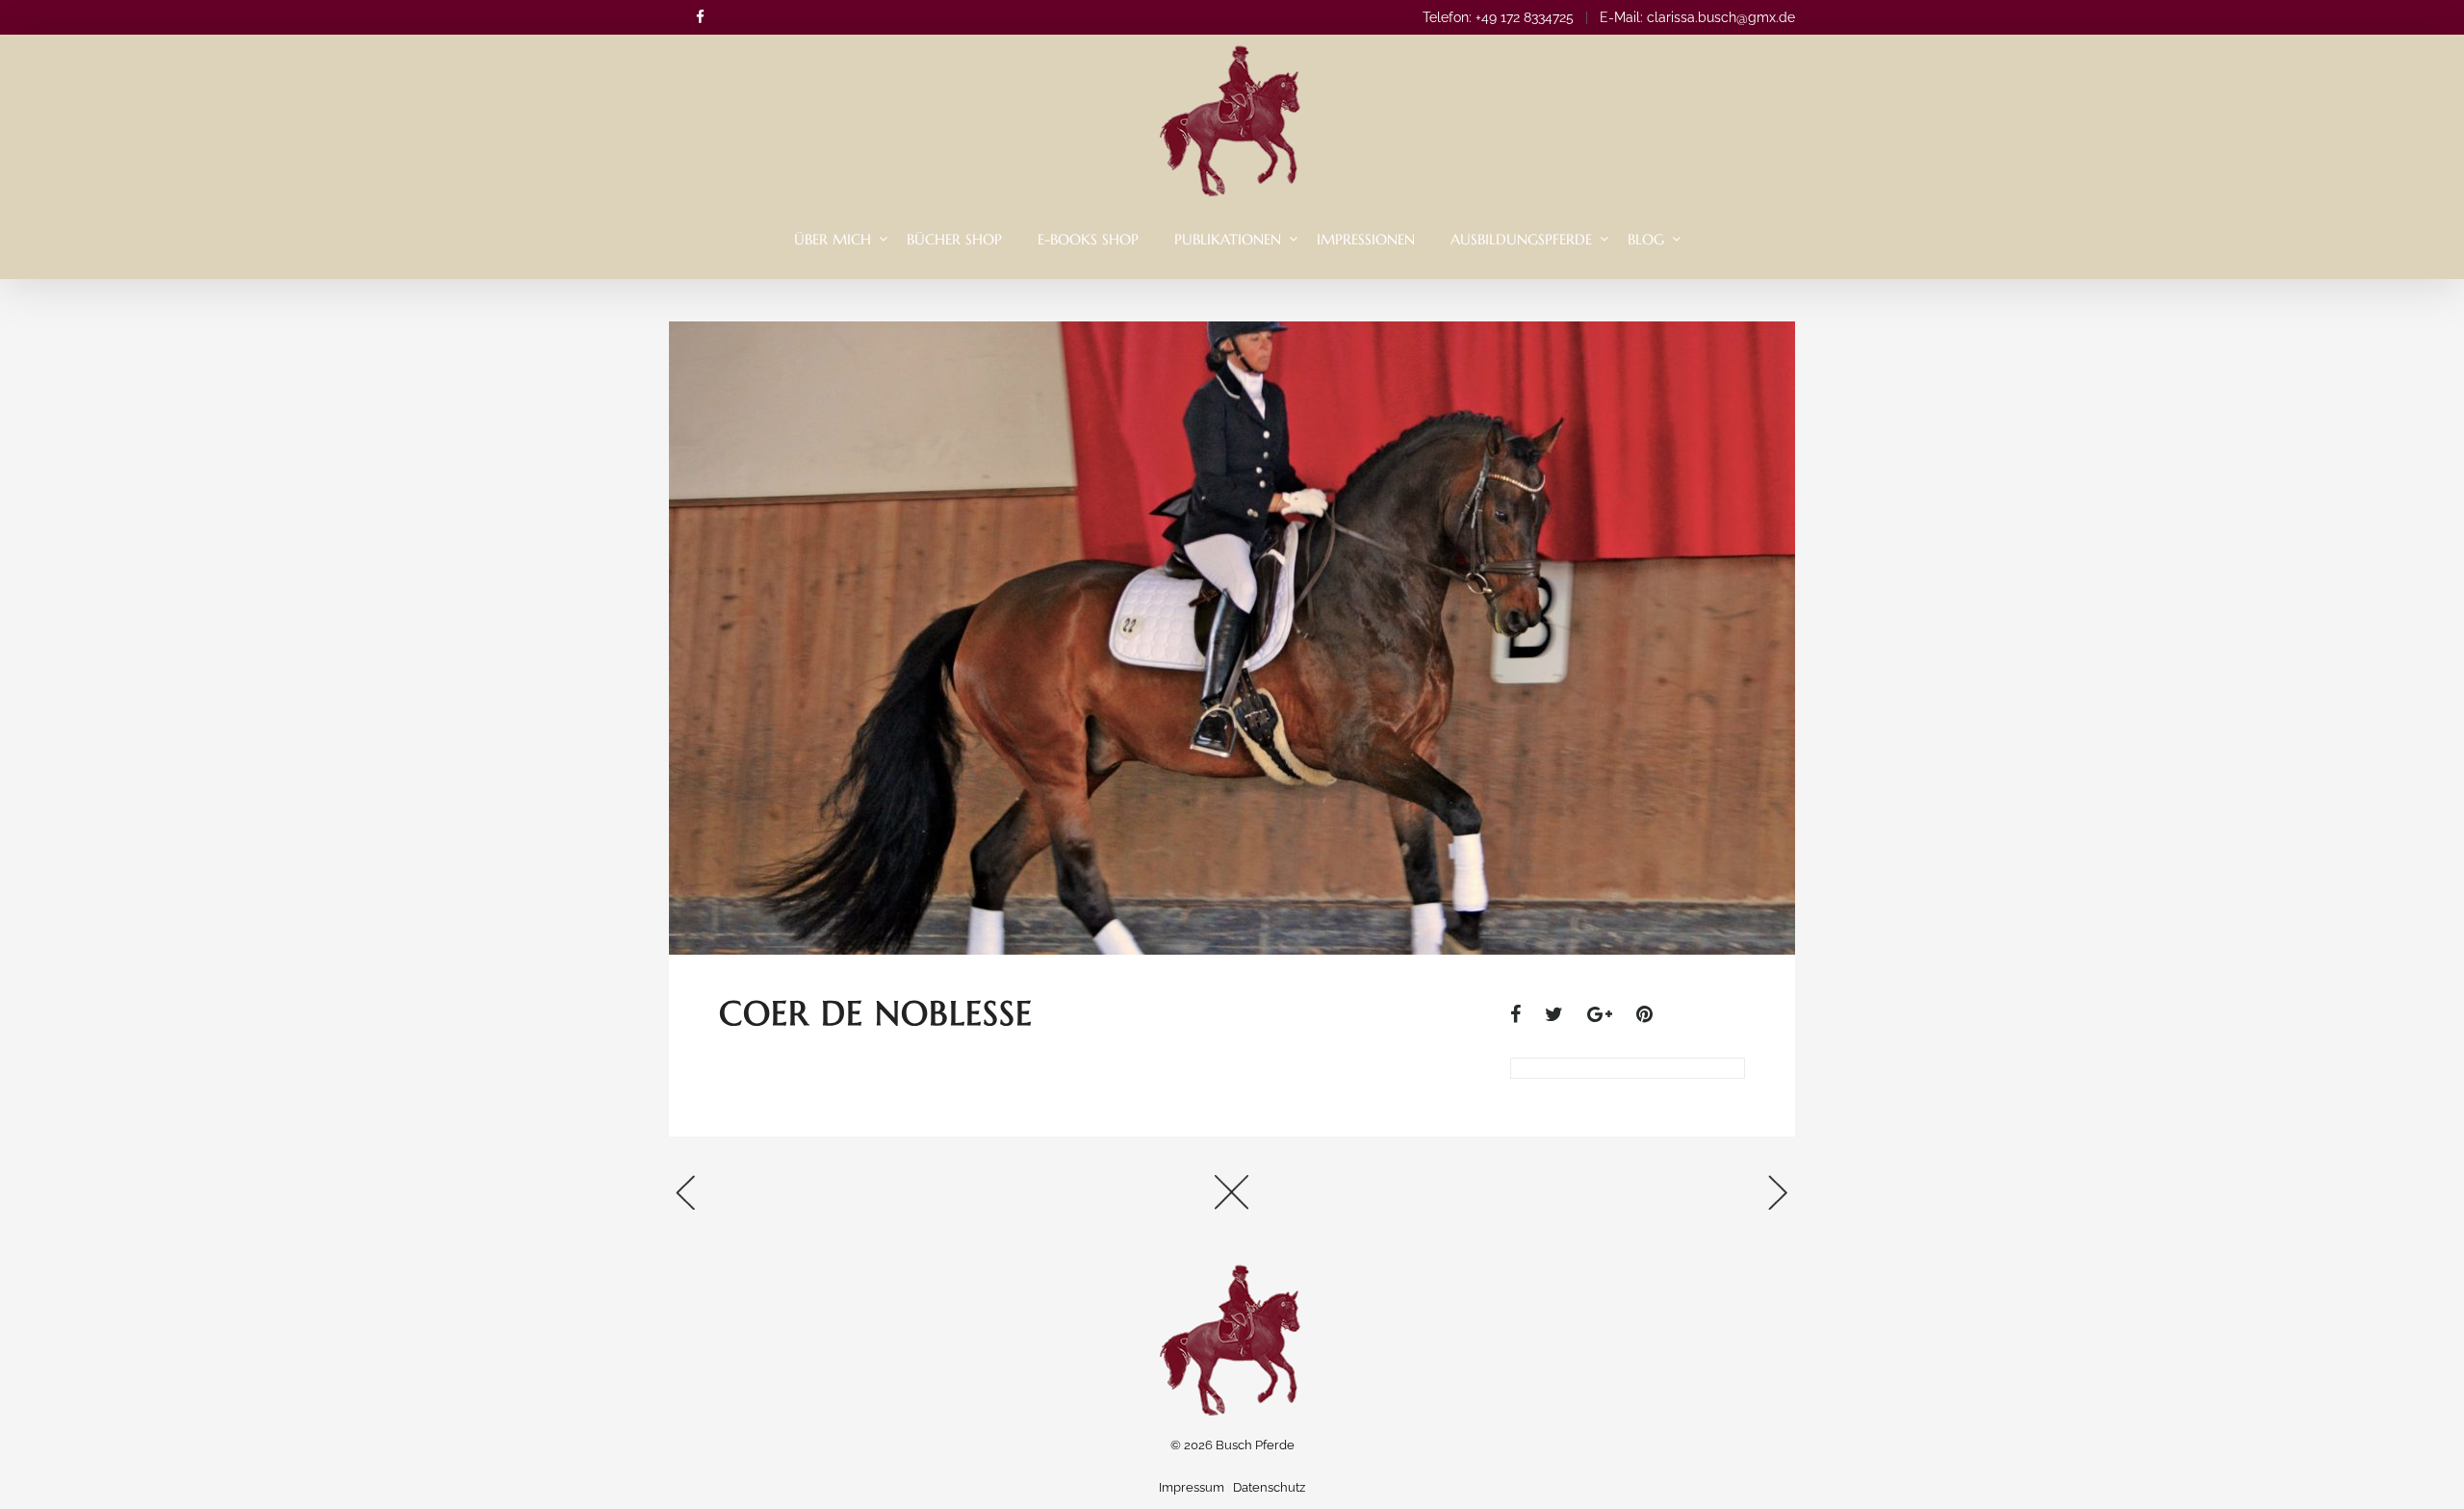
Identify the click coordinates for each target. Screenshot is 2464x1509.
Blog (1646, 239)
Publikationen (1228, 239)
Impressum (1192, 1487)
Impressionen (1366, 239)
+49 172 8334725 (1525, 17)
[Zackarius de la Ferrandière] (857, 1199)
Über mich (833, 239)
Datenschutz (1269, 1487)
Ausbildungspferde (1521, 239)
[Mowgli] (1607, 1199)
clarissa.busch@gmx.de (1721, 17)
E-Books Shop (1088, 239)
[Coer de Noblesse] (1525, 1014)
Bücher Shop (954, 239)
